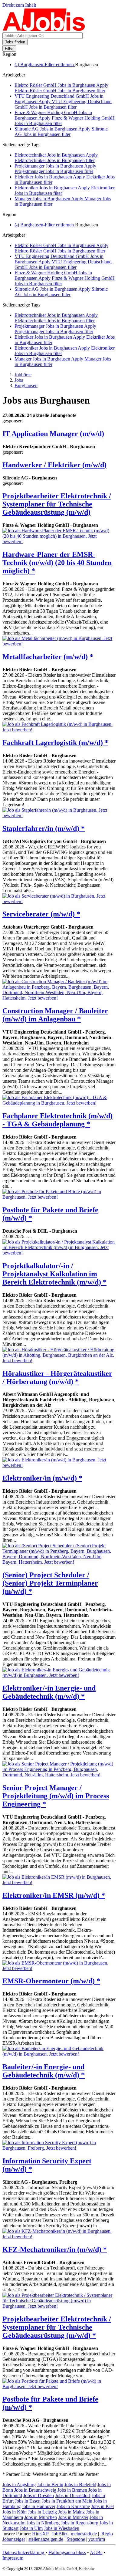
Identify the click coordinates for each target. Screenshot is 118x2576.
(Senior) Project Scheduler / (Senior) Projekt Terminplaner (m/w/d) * (50, 1583)
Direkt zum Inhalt (19, 5)
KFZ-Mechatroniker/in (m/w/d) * (55, 2249)
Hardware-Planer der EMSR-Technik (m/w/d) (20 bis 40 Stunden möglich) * (57, 563)
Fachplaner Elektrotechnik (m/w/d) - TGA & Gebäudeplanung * (57, 1120)
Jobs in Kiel (102, 2506)
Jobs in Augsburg (19, 2485)
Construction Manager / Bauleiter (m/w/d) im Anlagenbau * (55, 1015)
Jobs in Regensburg (80, 2523)
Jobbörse (23, 375)
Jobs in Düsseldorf (73, 2495)
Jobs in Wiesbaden (62, 2528)
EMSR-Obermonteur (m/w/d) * (51, 1981)
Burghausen (26, 386)
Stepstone (76, 2539)
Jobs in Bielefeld (80, 2485)
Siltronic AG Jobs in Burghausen (61, 132)
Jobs (19, 380)
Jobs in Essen (28, 2501)
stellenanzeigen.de (46, 2539)
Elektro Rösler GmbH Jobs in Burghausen (61, 88)
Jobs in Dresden (39, 2495)
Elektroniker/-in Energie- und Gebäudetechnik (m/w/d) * (49, 1692)
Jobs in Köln (15, 2512)
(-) (45, 64)
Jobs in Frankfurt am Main (67, 2501)
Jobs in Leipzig (42, 2512)
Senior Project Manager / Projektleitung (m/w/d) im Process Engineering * (56, 1796)
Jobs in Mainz (71, 2512)
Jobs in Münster (73, 2517)
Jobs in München (41, 2517)
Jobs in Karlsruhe (73, 2506)
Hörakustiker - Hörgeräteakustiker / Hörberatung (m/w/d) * (57, 1378)
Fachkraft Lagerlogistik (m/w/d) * (55, 743)
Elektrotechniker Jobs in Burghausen (56, 158)
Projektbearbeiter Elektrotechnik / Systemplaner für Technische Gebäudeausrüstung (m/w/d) (57, 504)
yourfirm (97, 2539)
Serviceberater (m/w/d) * (41, 914)
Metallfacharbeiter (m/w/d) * (48, 657)
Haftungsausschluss (67, 2552)
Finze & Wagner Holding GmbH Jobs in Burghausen (65, 118)
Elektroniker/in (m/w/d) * (42, 1478)
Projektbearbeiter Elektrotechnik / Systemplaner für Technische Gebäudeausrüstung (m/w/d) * (57, 2327)
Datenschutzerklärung (24, 2552)
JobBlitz (60, 2534)
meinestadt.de (84, 2534)
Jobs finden (15, 42)
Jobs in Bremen (72, 2490)
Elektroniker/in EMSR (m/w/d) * (54, 1895)
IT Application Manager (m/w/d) (53, 434)
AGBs (96, 2552)
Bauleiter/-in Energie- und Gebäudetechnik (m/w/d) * (44, 2071)
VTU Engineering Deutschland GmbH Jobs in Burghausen (63, 102)
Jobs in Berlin (50, 2485)
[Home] (44, 30)
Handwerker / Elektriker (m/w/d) (54, 465)
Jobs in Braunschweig (35, 2490)
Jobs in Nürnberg (43, 2523)
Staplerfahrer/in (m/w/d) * (44, 828)
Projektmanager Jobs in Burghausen (55, 169)
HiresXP (40, 2534)
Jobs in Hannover (39, 2506)
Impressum (13, 2558)
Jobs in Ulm (31, 2528)
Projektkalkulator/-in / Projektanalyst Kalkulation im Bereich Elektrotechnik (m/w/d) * (54, 1274)
